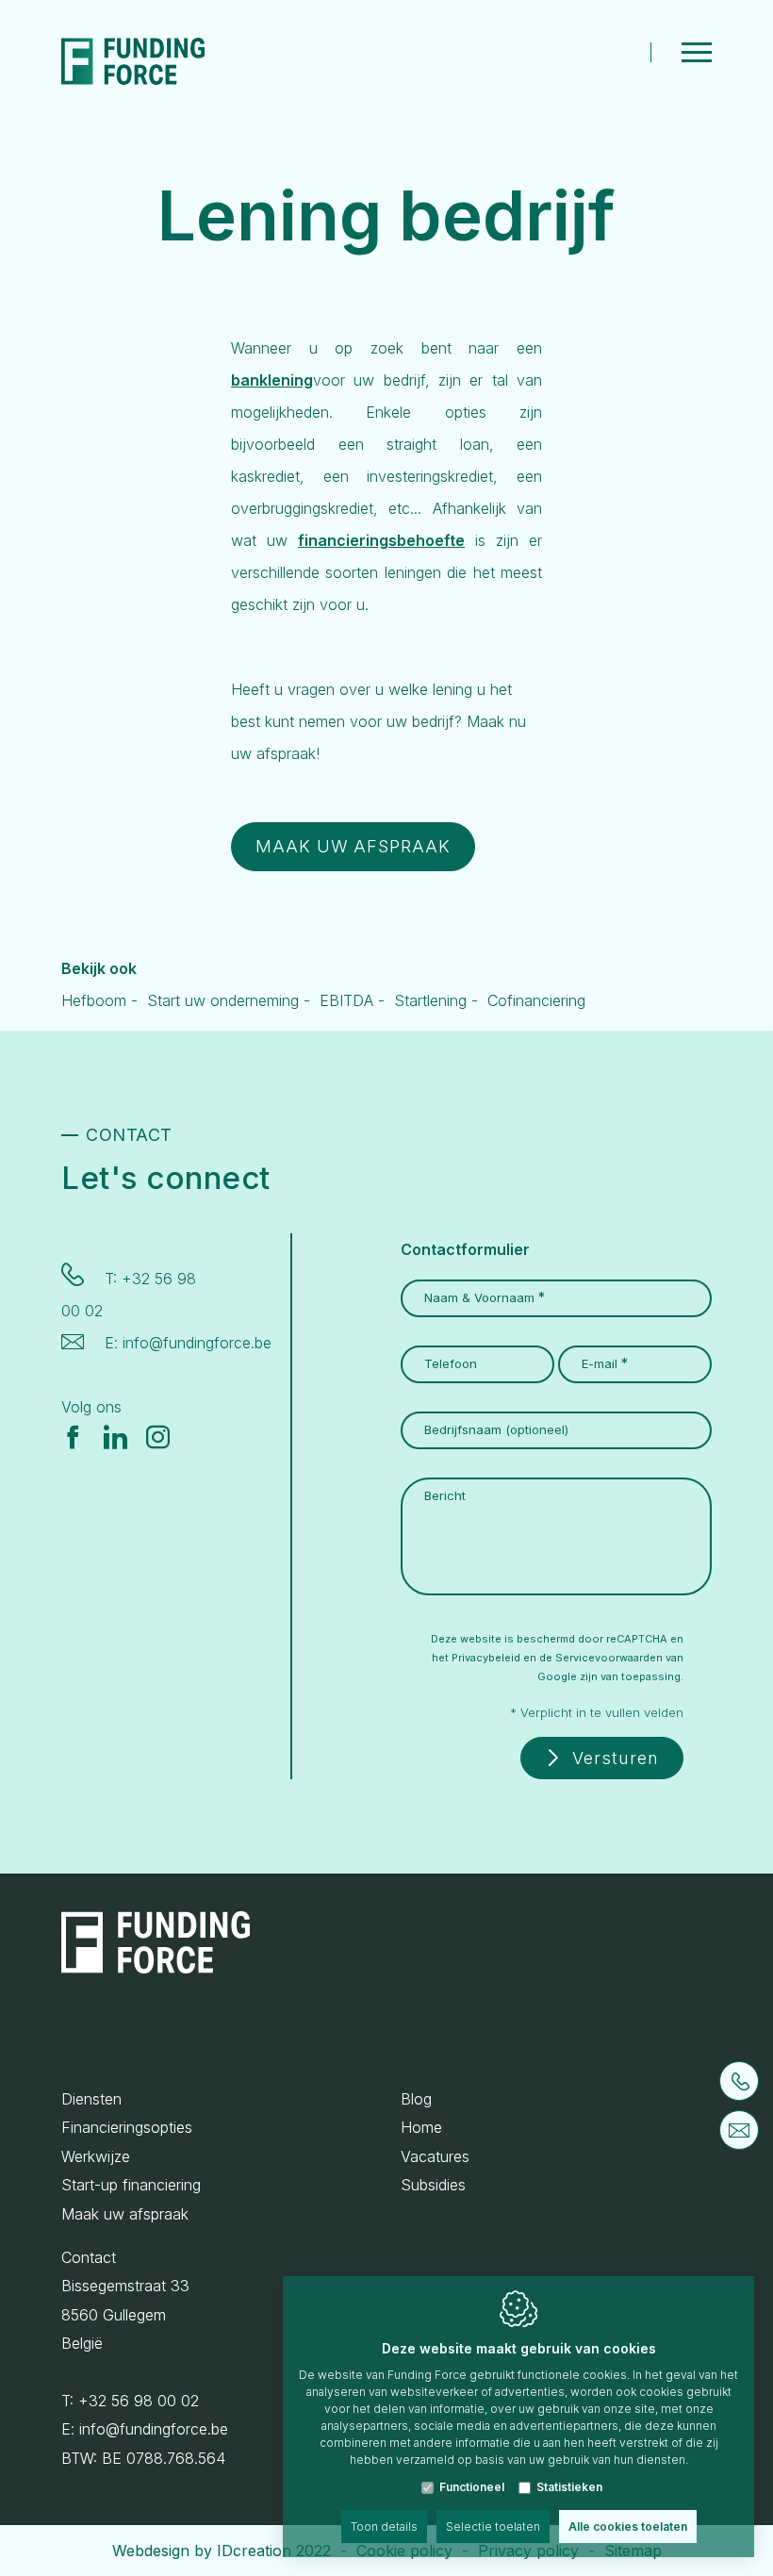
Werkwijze (96, 2156)
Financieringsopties (127, 2127)
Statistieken (569, 2487)
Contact (89, 2257)
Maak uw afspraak (125, 2214)
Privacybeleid (486, 1658)
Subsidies (433, 2185)
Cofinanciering (536, 1000)
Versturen (616, 1758)
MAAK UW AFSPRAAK (353, 846)
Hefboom (94, 1000)
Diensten (91, 2099)
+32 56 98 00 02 (139, 2401)
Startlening (430, 1000)
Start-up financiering (131, 2185)
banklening (272, 380)
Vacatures (435, 2156)
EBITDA (346, 1000)
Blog (416, 2099)
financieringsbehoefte (381, 540)
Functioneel (472, 2487)
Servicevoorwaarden (609, 1658)
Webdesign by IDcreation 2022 (222, 2551)
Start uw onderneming (223, 1000)
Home (421, 2127)
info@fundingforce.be (197, 1343)
